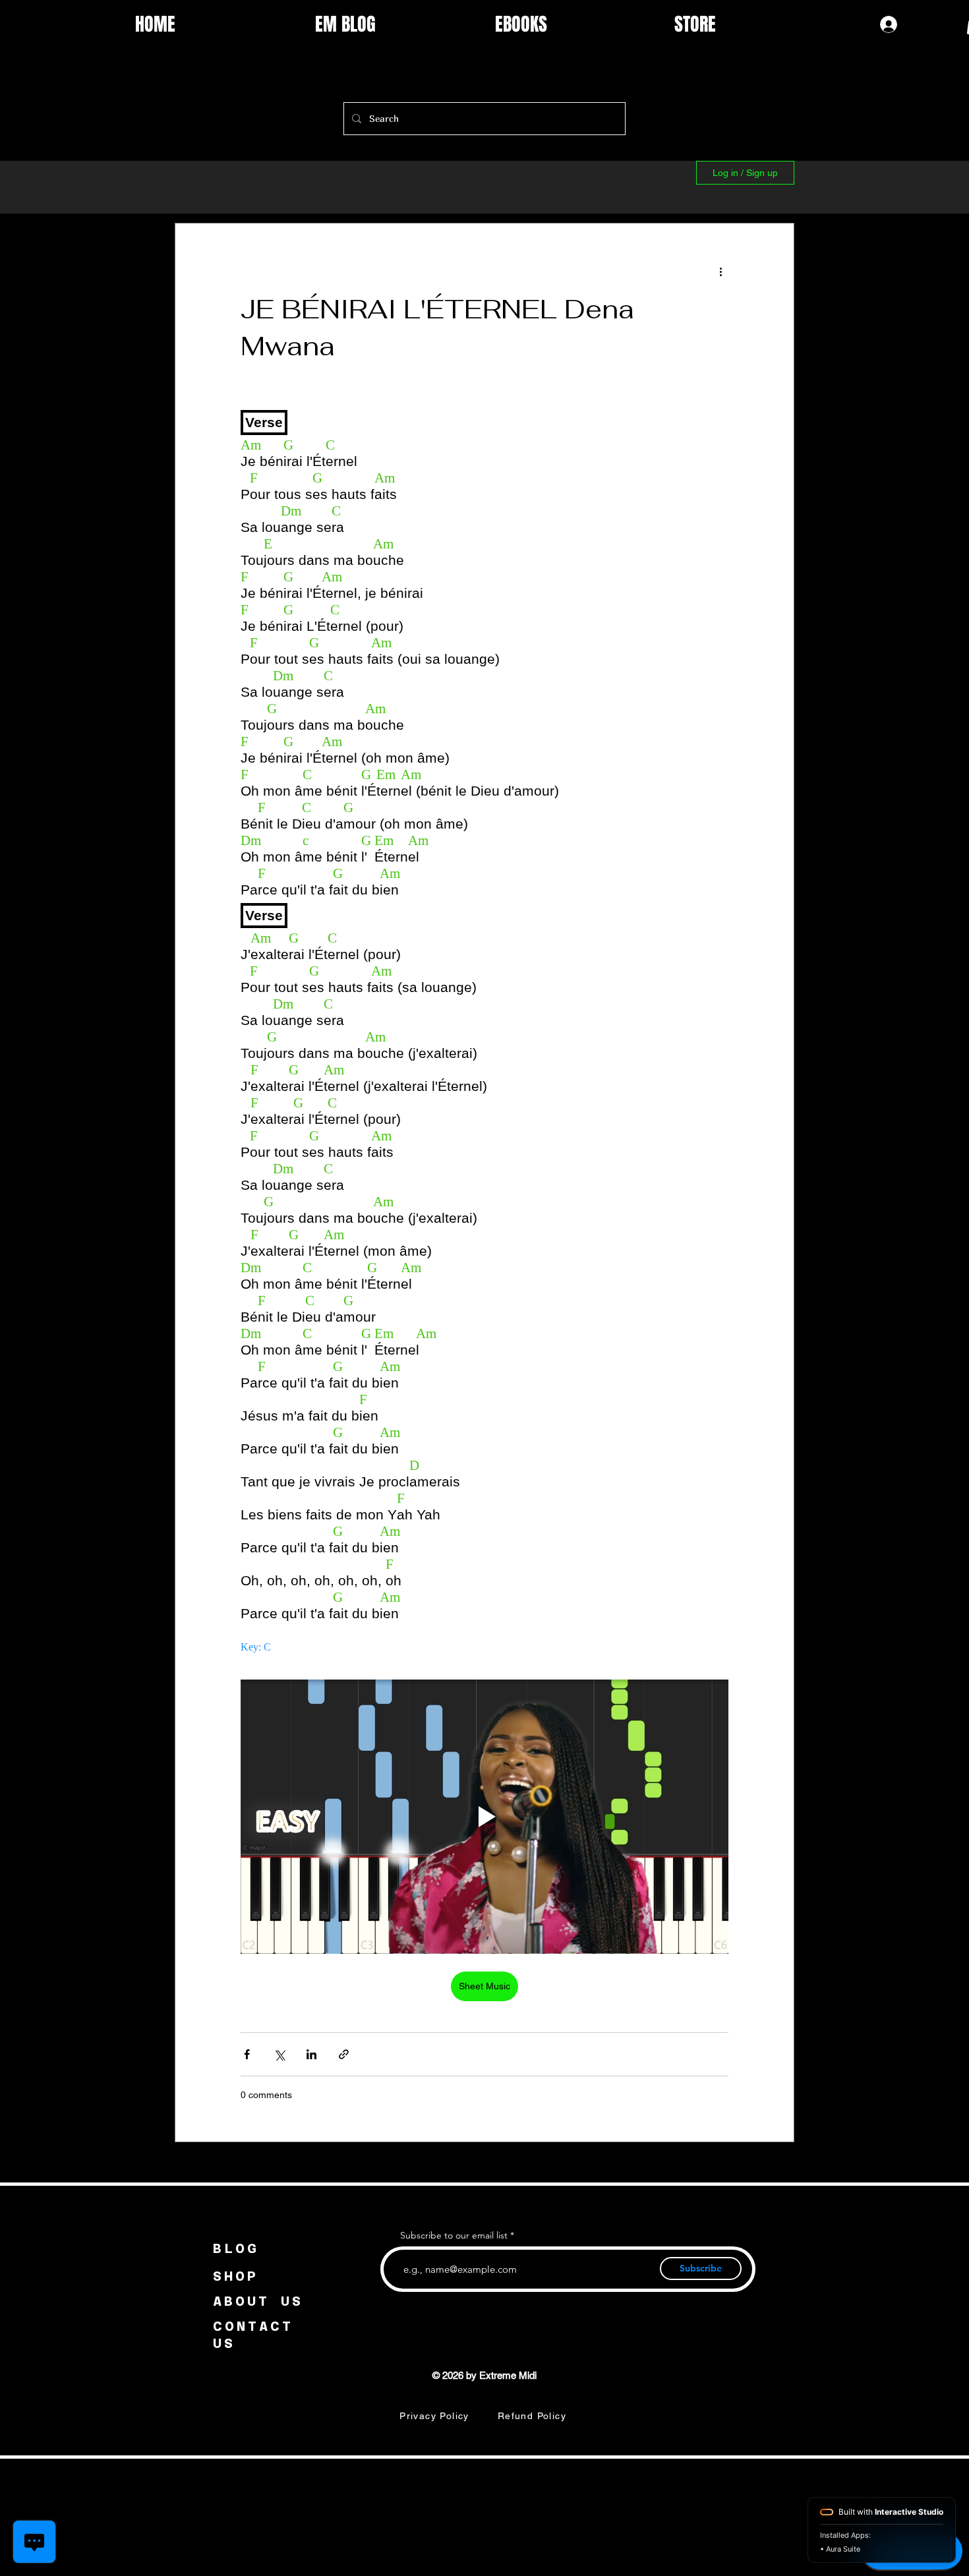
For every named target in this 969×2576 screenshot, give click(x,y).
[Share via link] (344, 2054)
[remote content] (484, 1029)
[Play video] (484, 1817)
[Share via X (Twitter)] (279, 2054)
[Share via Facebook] (247, 2054)
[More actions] (720, 271)
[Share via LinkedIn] (311, 2054)
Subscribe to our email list (454, 2235)
